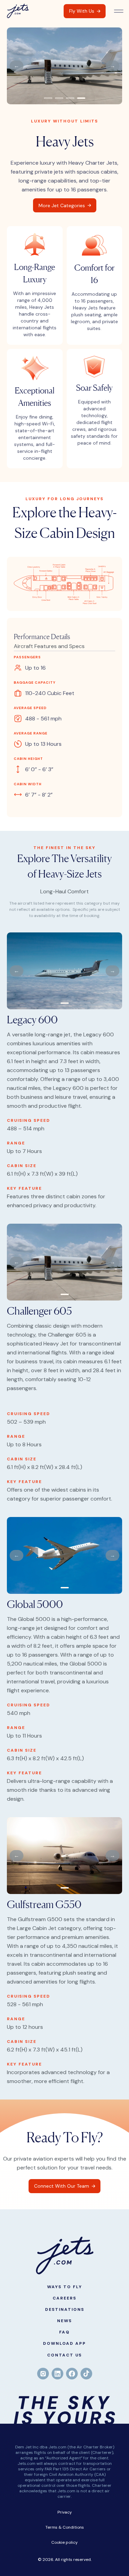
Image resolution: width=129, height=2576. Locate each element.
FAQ (64, 2332)
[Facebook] (72, 2374)
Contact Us (64, 2355)
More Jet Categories (62, 205)
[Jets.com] (18, 11)
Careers (64, 2298)
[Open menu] (119, 11)
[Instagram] (43, 2374)
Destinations (65, 2309)
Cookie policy (64, 2542)
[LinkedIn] (57, 2374)
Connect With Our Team (62, 2186)
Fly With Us (82, 11)
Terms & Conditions (65, 2527)
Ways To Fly (65, 2287)
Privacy (65, 2512)
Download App (64, 2343)
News (64, 2321)
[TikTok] (86, 2374)
